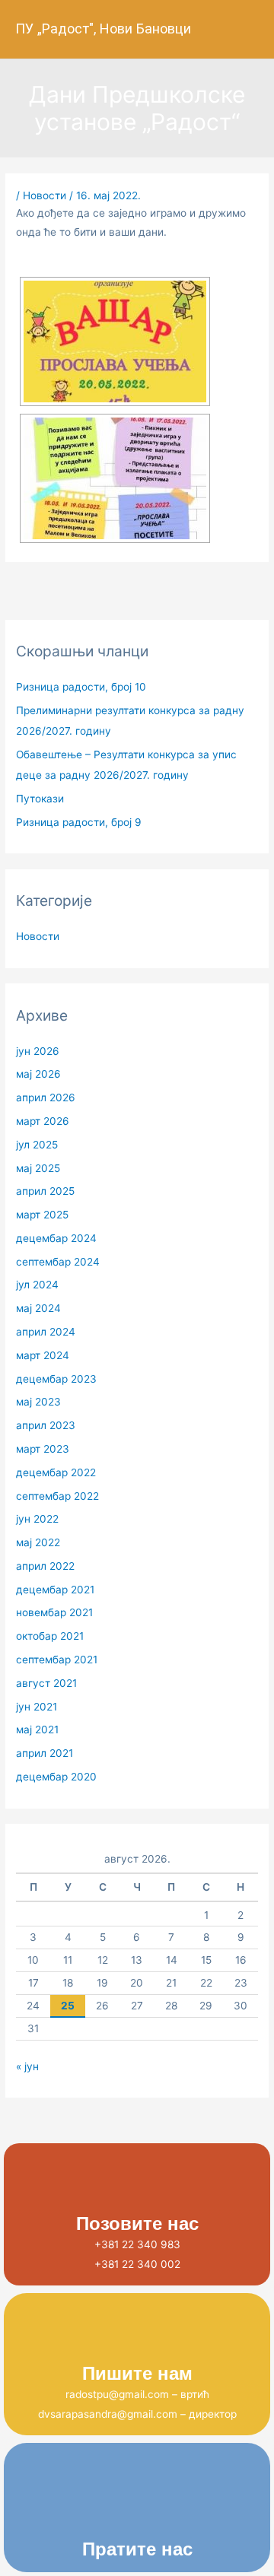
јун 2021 (37, 1707)
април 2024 (46, 1332)
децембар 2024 (56, 1238)
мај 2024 (38, 1308)
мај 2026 (38, 1074)
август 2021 (46, 1683)
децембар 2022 (56, 1472)
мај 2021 (37, 1730)
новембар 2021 (54, 1612)
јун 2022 (37, 1519)
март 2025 (42, 1215)
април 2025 (45, 1191)
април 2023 (46, 1425)
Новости (45, 195)
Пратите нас (137, 2549)
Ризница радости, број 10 (81, 687)
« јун (27, 2066)
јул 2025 (37, 1145)
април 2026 (46, 1097)
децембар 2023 (56, 1379)
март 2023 (43, 1449)
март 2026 (43, 1121)
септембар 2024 (58, 1262)
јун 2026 (38, 1051)
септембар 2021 (57, 1660)
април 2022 (45, 1566)
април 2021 (45, 1753)
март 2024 (43, 1355)
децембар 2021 (55, 1590)
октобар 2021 (50, 1636)
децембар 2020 (56, 1777)
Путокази (40, 799)
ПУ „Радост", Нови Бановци (103, 29)
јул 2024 (37, 1285)
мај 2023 (38, 1402)
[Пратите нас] (137, 2507)
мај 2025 (38, 1168)
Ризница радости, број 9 (79, 822)
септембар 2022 (57, 1496)
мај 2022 (38, 1542)
